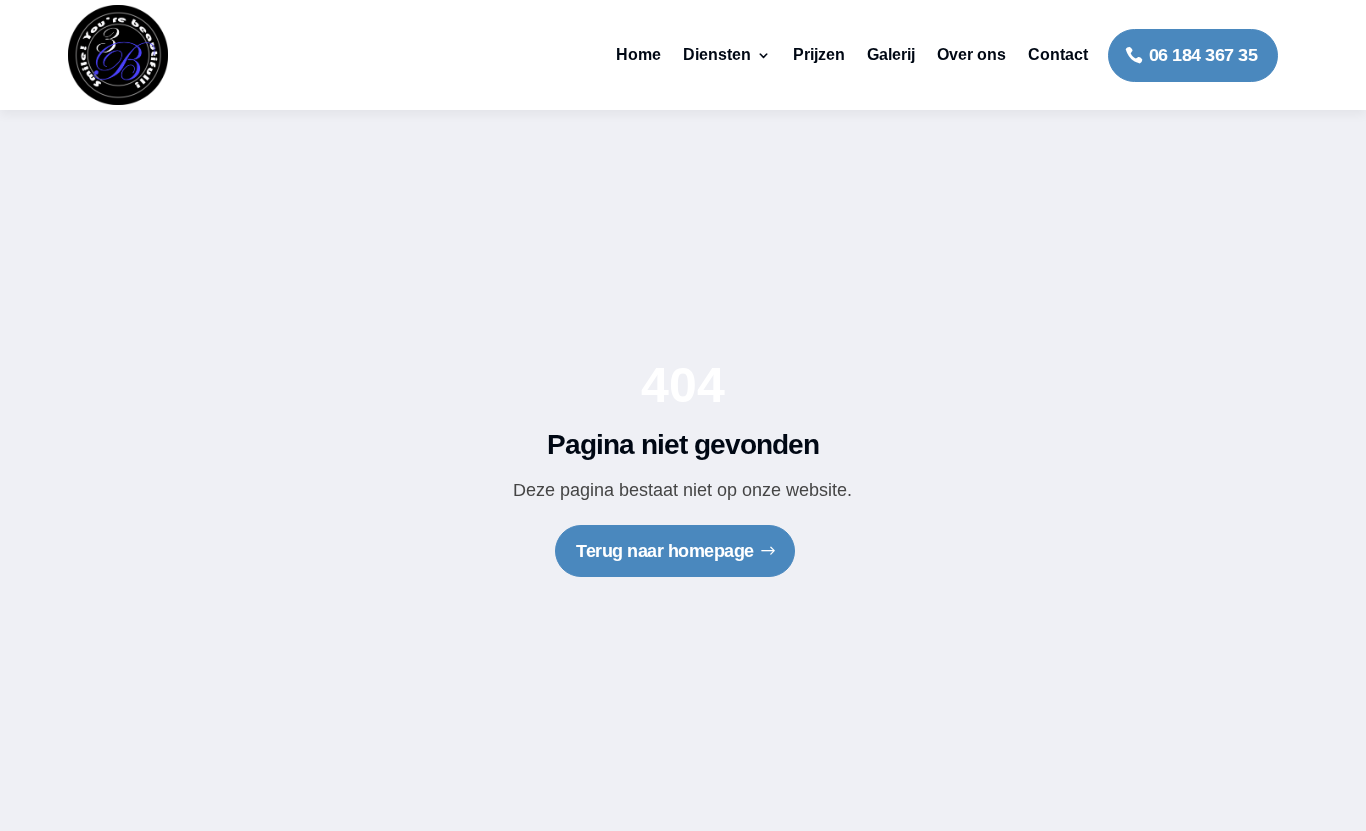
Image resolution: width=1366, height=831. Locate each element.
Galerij (891, 54)
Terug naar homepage (665, 551)
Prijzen (819, 54)
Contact (1058, 54)
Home (638, 54)
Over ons (971, 54)
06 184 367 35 (1203, 55)
